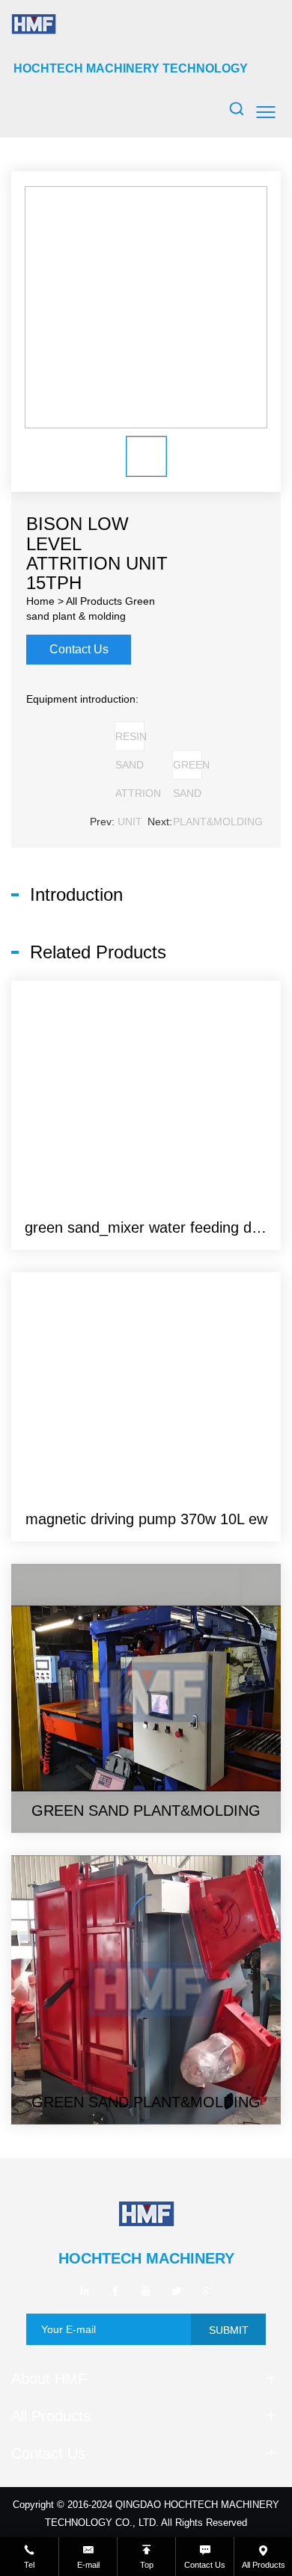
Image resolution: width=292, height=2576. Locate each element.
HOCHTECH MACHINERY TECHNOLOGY (131, 68)
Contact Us (79, 649)
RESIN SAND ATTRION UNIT (130, 741)
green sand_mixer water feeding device (155, 1227)
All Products (94, 601)
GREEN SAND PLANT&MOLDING (188, 769)
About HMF (49, 2379)
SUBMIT (229, 2330)
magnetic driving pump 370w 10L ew (146, 1519)
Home (40, 601)
